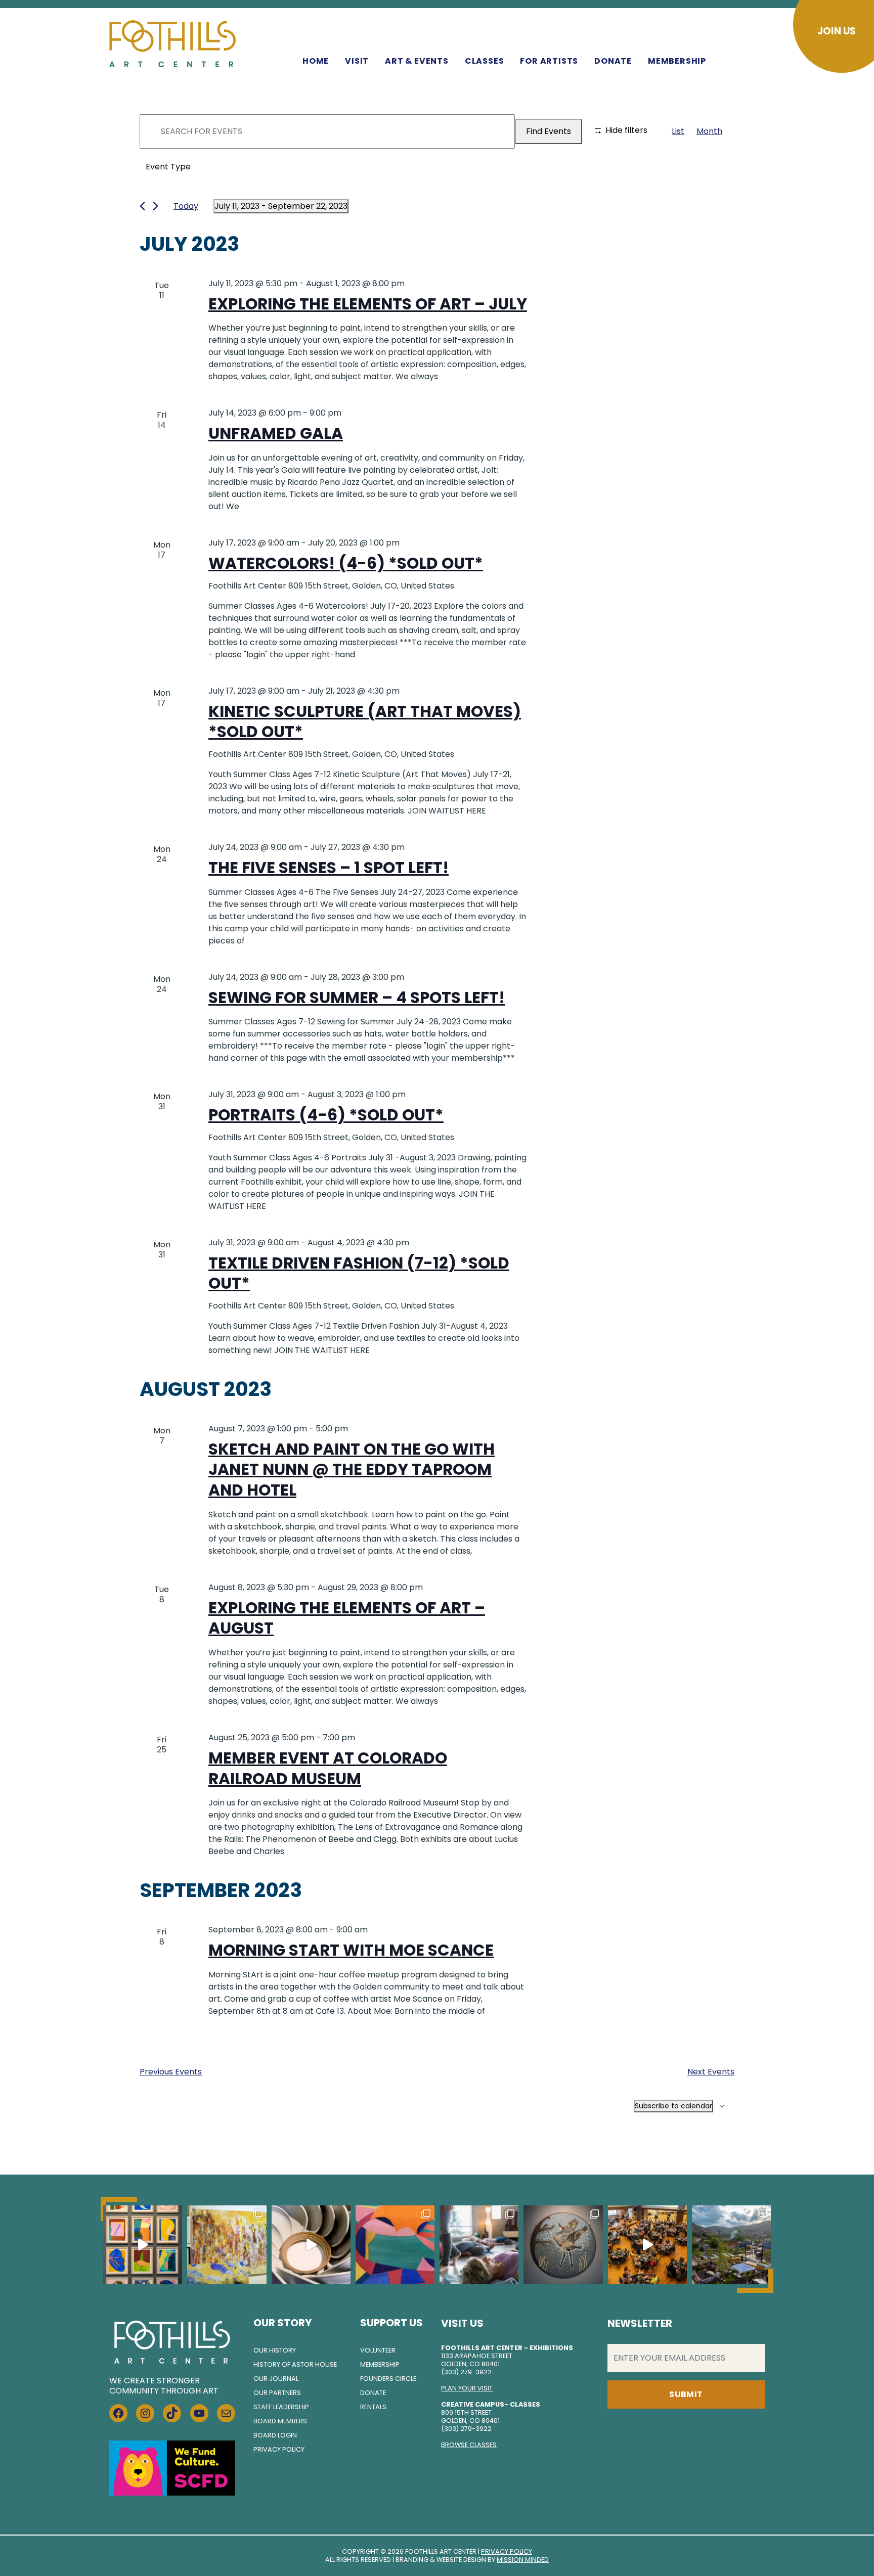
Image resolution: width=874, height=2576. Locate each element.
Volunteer (378, 2350)
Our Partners (277, 2393)
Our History (275, 2350)
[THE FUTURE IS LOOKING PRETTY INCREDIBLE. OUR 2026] (647, 2245)
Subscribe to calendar (673, 2106)
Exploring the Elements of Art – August (347, 1618)
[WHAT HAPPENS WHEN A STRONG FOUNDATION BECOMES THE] (311, 2245)
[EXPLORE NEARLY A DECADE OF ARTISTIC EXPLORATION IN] (143, 2245)
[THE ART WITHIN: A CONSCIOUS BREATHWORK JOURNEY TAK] (479, 2245)
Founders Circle (388, 2379)
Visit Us (462, 2323)
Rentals (373, 2407)
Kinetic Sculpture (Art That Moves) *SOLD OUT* (365, 722)
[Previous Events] (142, 206)
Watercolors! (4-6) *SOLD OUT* (346, 563)
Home (316, 61)
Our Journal (276, 2379)
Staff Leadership (281, 2407)
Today (186, 206)
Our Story (282, 2323)
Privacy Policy (279, 2449)
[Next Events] (156, 206)
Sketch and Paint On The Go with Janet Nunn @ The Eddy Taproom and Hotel (352, 1470)
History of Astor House (295, 2364)
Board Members (280, 2421)
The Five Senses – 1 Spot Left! (329, 868)
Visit (357, 61)
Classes (485, 61)
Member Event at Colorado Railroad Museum (328, 1768)
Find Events (549, 131)
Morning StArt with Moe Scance (351, 1950)
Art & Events (417, 61)
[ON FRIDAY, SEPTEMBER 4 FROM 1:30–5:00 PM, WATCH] (227, 2245)
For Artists (549, 61)
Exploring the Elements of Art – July (368, 304)
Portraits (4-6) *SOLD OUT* (326, 1115)
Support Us (391, 2323)
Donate (613, 61)
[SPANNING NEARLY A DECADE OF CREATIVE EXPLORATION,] (395, 2245)
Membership (677, 61)
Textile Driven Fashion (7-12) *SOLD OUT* (359, 1273)
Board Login (275, 2435)
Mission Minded (523, 2560)
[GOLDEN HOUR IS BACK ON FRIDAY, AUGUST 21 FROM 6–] (731, 2245)
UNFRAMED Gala (276, 433)
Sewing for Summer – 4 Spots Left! (357, 998)
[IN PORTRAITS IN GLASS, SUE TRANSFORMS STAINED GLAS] (563, 2245)
